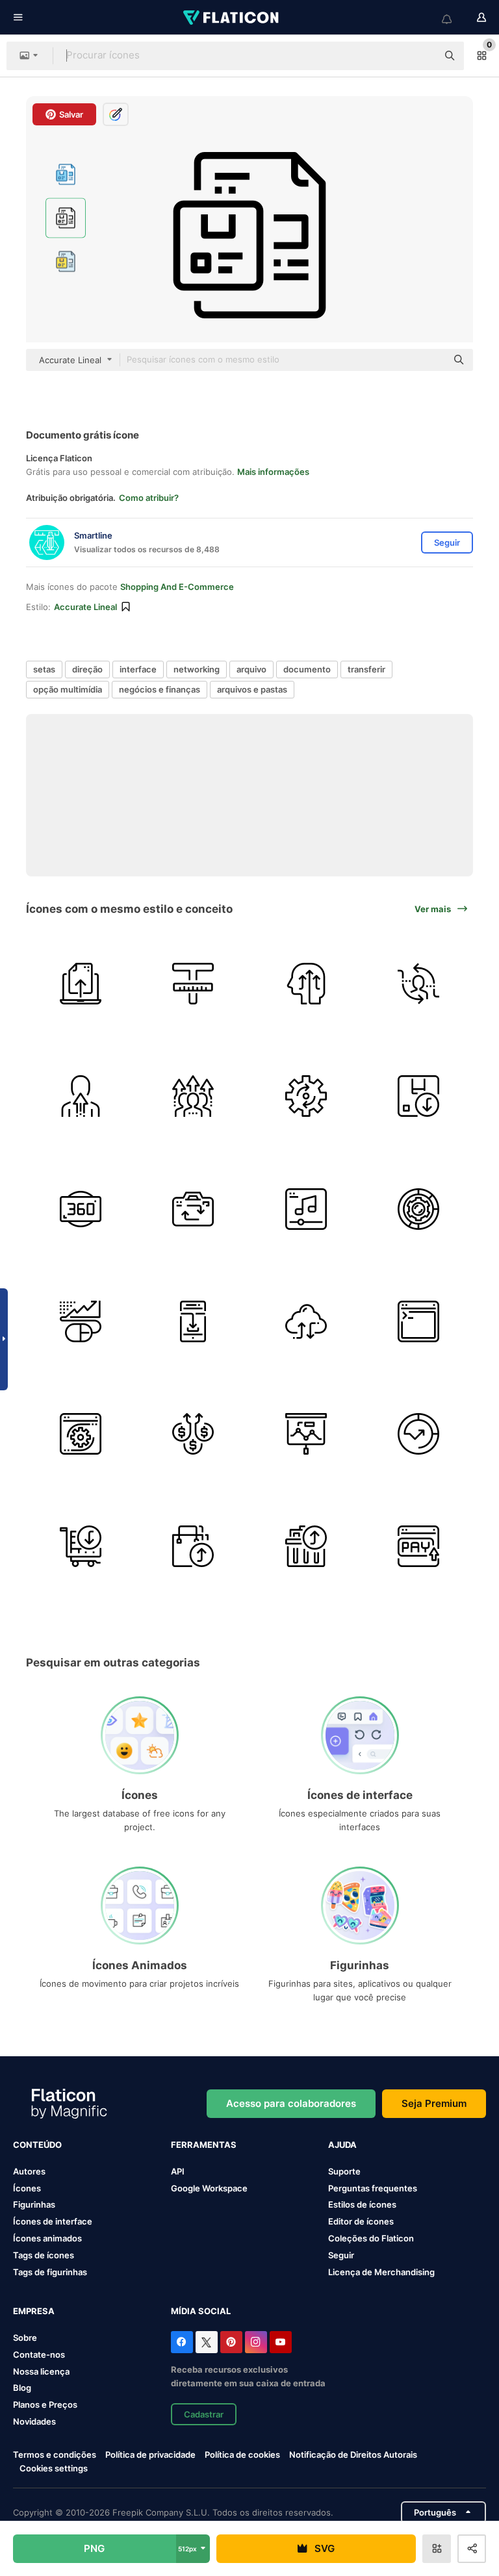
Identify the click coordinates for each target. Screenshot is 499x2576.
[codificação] (418, 1321)
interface (138, 669)
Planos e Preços (45, 2404)
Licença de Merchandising (381, 2272)
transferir (366, 669)
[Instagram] (256, 2342)
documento (307, 669)
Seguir (341, 2255)
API (178, 2171)
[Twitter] (207, 2342)
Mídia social (201, 2311)
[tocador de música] (306, 1208)
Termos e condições (55, 2455)
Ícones (27, 2188)
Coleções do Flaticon (371, 2238)
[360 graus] (81, 1208)
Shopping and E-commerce (177, 587)
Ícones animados (47, 2238)
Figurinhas (34, 2204)
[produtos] (418, 1096)
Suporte (344, 2171)
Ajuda (342, 2145)
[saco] (193, 1546)
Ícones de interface (53, 2221)
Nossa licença (41, 2371)
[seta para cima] (418, 1434)
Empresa (34, 2311)
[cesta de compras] (306, 1546)
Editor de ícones (361, 2221)
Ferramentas (204, 2145)
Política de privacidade (150, 2455)
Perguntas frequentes (373, 2188)
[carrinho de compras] (81, 1546)
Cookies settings (54, 2468)
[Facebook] (182, 2342)
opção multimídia (68, 689)
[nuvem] (306, 1321)
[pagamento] (418, 1546)
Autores (29, 2171)
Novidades (34, 2421)
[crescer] (306, 984)
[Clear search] (421, 56)
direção (87, 669)
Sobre (25, 2338)
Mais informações (273, 472)
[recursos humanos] (418, 984)
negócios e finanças (160, 689)
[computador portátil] (81, 984)
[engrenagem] (306, 1096)
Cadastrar (204, 2414)
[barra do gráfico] (81, 1321)
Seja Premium (434, 2103)
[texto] (193, 984)
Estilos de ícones (362, 2204)
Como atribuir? (149, 498)
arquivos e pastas (252, 689)
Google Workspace (209, 2188)
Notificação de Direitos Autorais (353, 2455)
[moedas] (193, 1434)
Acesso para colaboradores (291, 2103)
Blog (22, 2388)
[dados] (418, 1208)
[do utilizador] (81, 1096)
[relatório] (306, 1434)
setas (44, 669)
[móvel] (193, 1321)
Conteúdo (37, 2145)
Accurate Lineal (85, 607)
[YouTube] (281, 2342)
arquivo (251, 669)
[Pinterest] (231, 2342)
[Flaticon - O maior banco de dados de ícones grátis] (232, 18)
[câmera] (193, 1208)
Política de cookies (242, 2455)
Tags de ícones (44, 2255)
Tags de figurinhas (50, 2272)
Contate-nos (39, 2354)
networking (197, 669)
